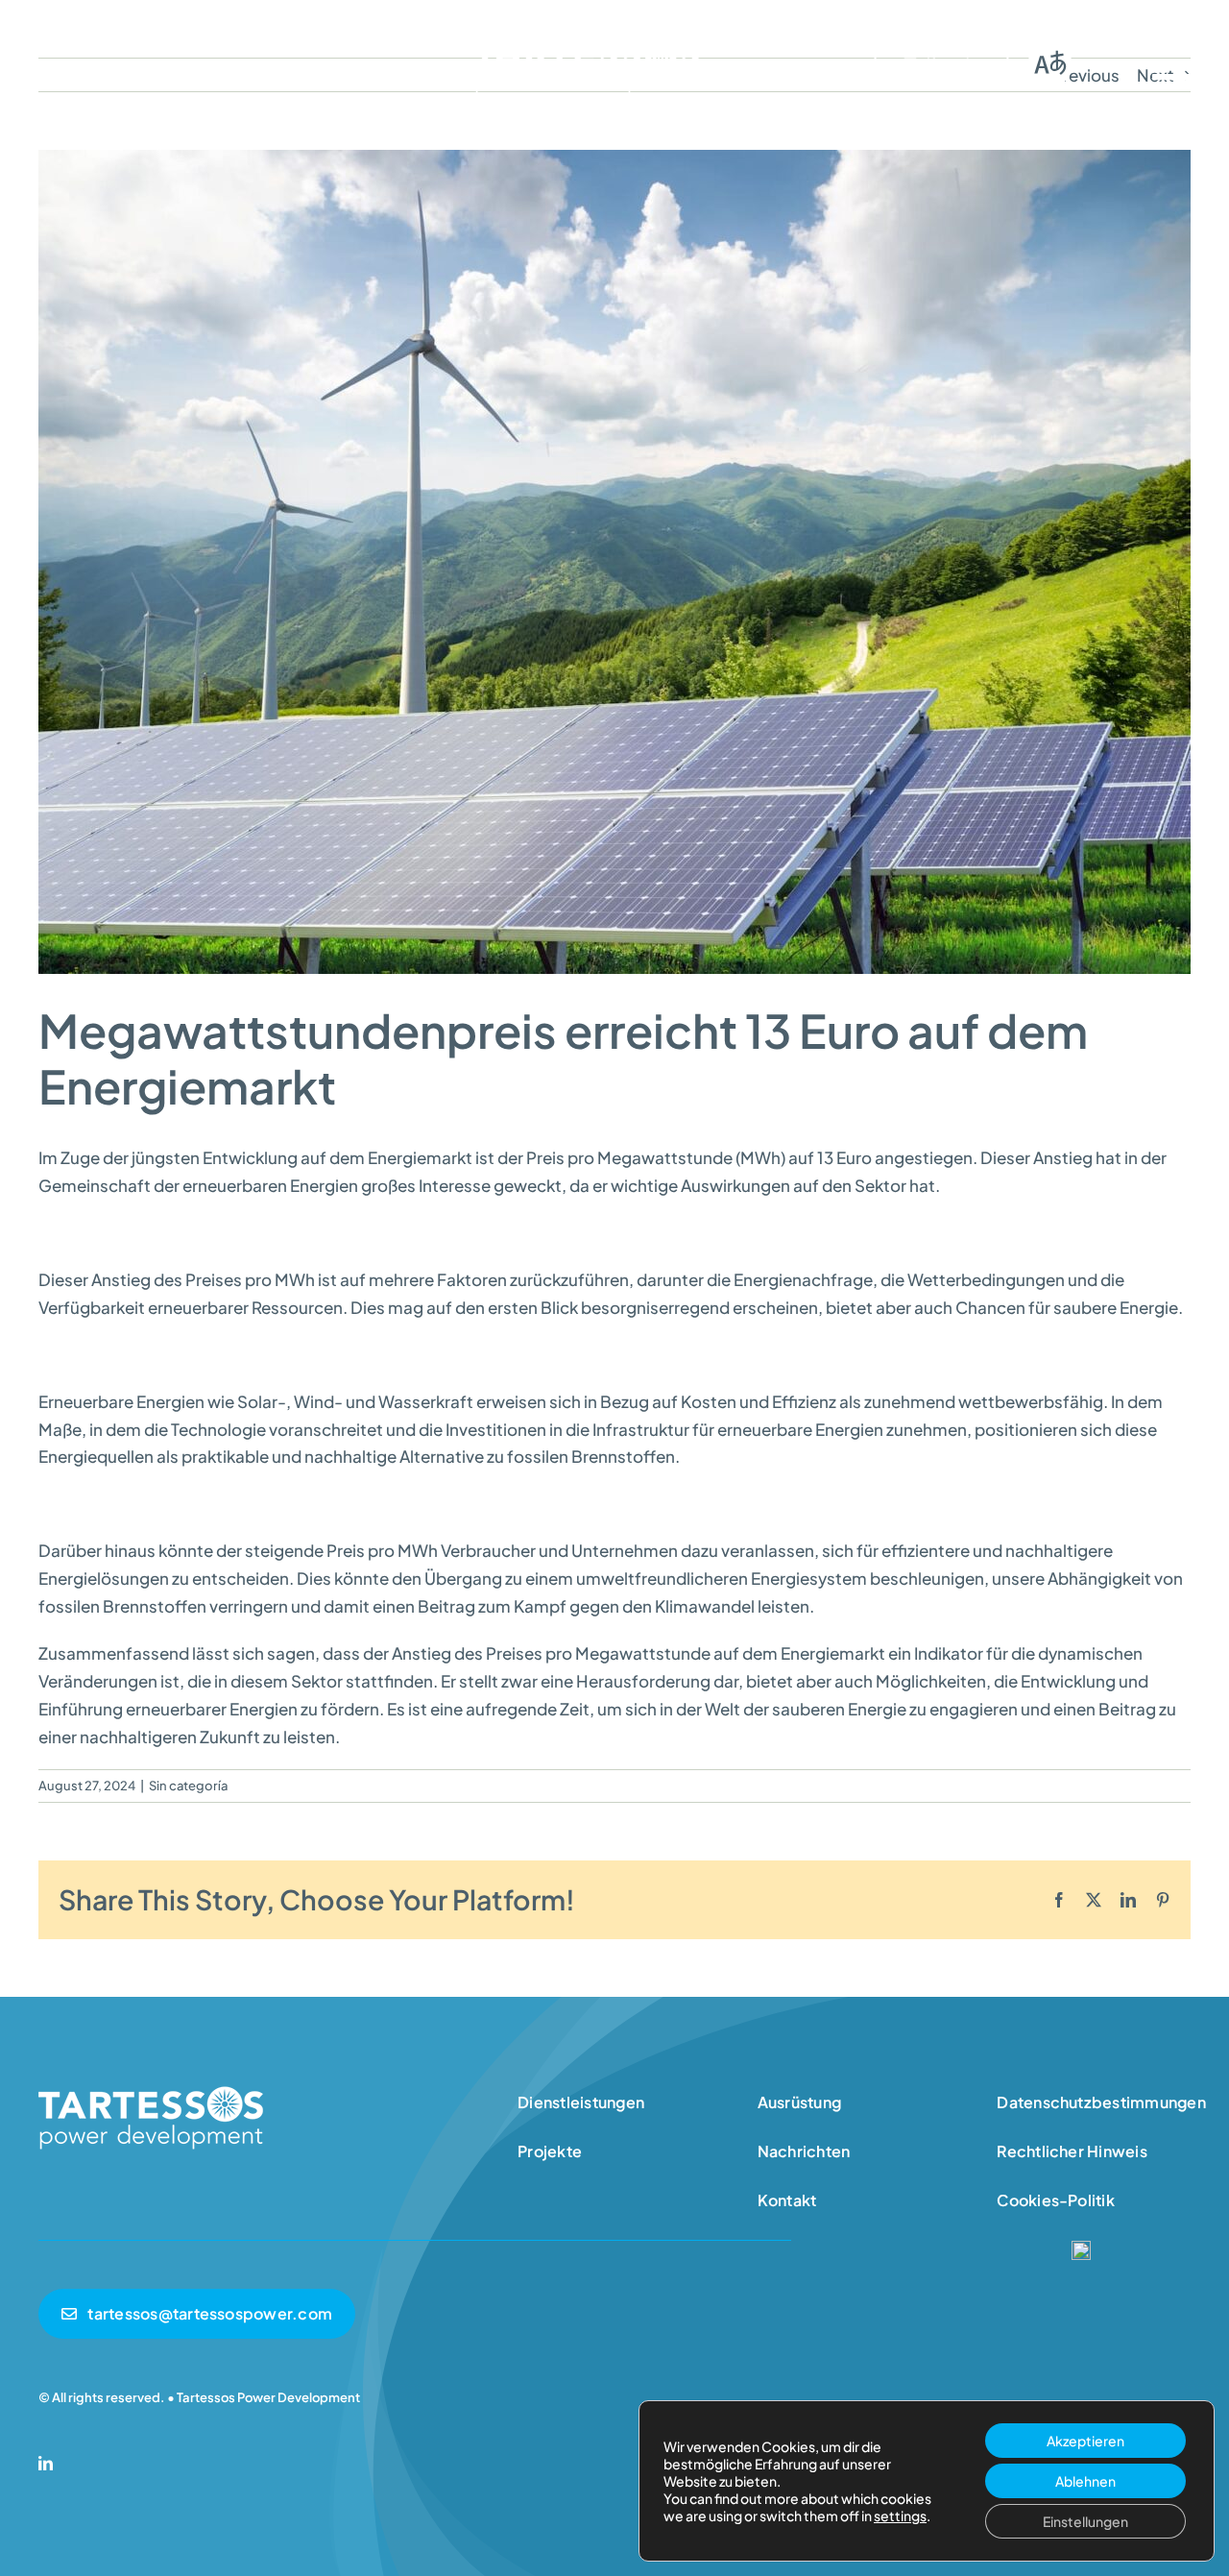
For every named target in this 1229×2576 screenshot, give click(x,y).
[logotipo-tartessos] (587, 36)
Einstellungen (1085, 2521)
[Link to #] (1049, 63)
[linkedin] (46, 2463)
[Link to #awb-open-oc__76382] (1171, 63)
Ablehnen (1085, 2481)
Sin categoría (188, 1786)
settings (900, 2515)
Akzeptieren (1085, 2441)
